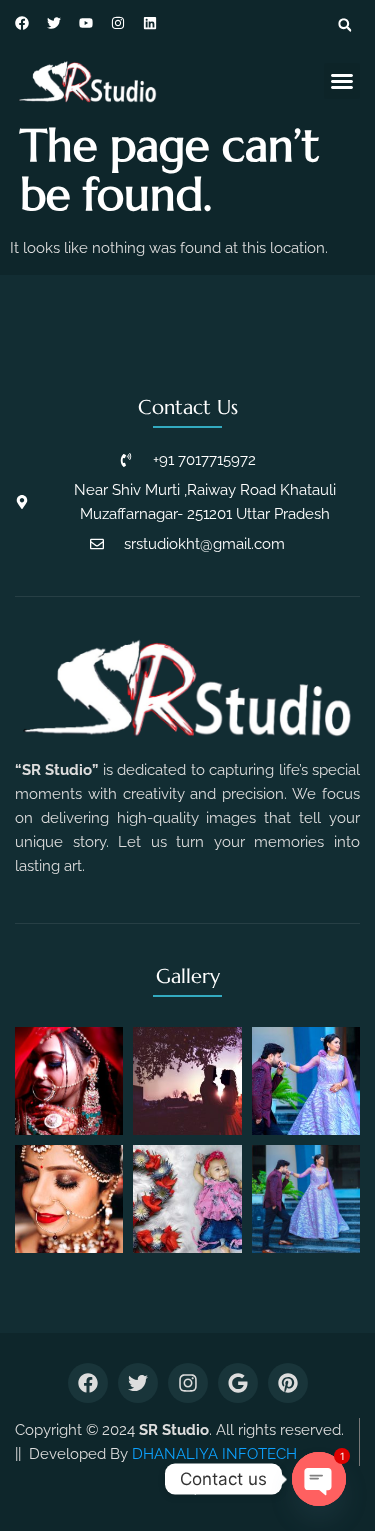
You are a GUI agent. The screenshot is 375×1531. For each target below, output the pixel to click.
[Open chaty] (319, 1479)
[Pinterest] (288, 1383)
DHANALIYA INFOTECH (214, 1454)
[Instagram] (118, 23)
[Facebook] (88, 1383)
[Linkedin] (150, 23)
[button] (345, 25)
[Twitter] (138, 1383)
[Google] (238, 1383)
